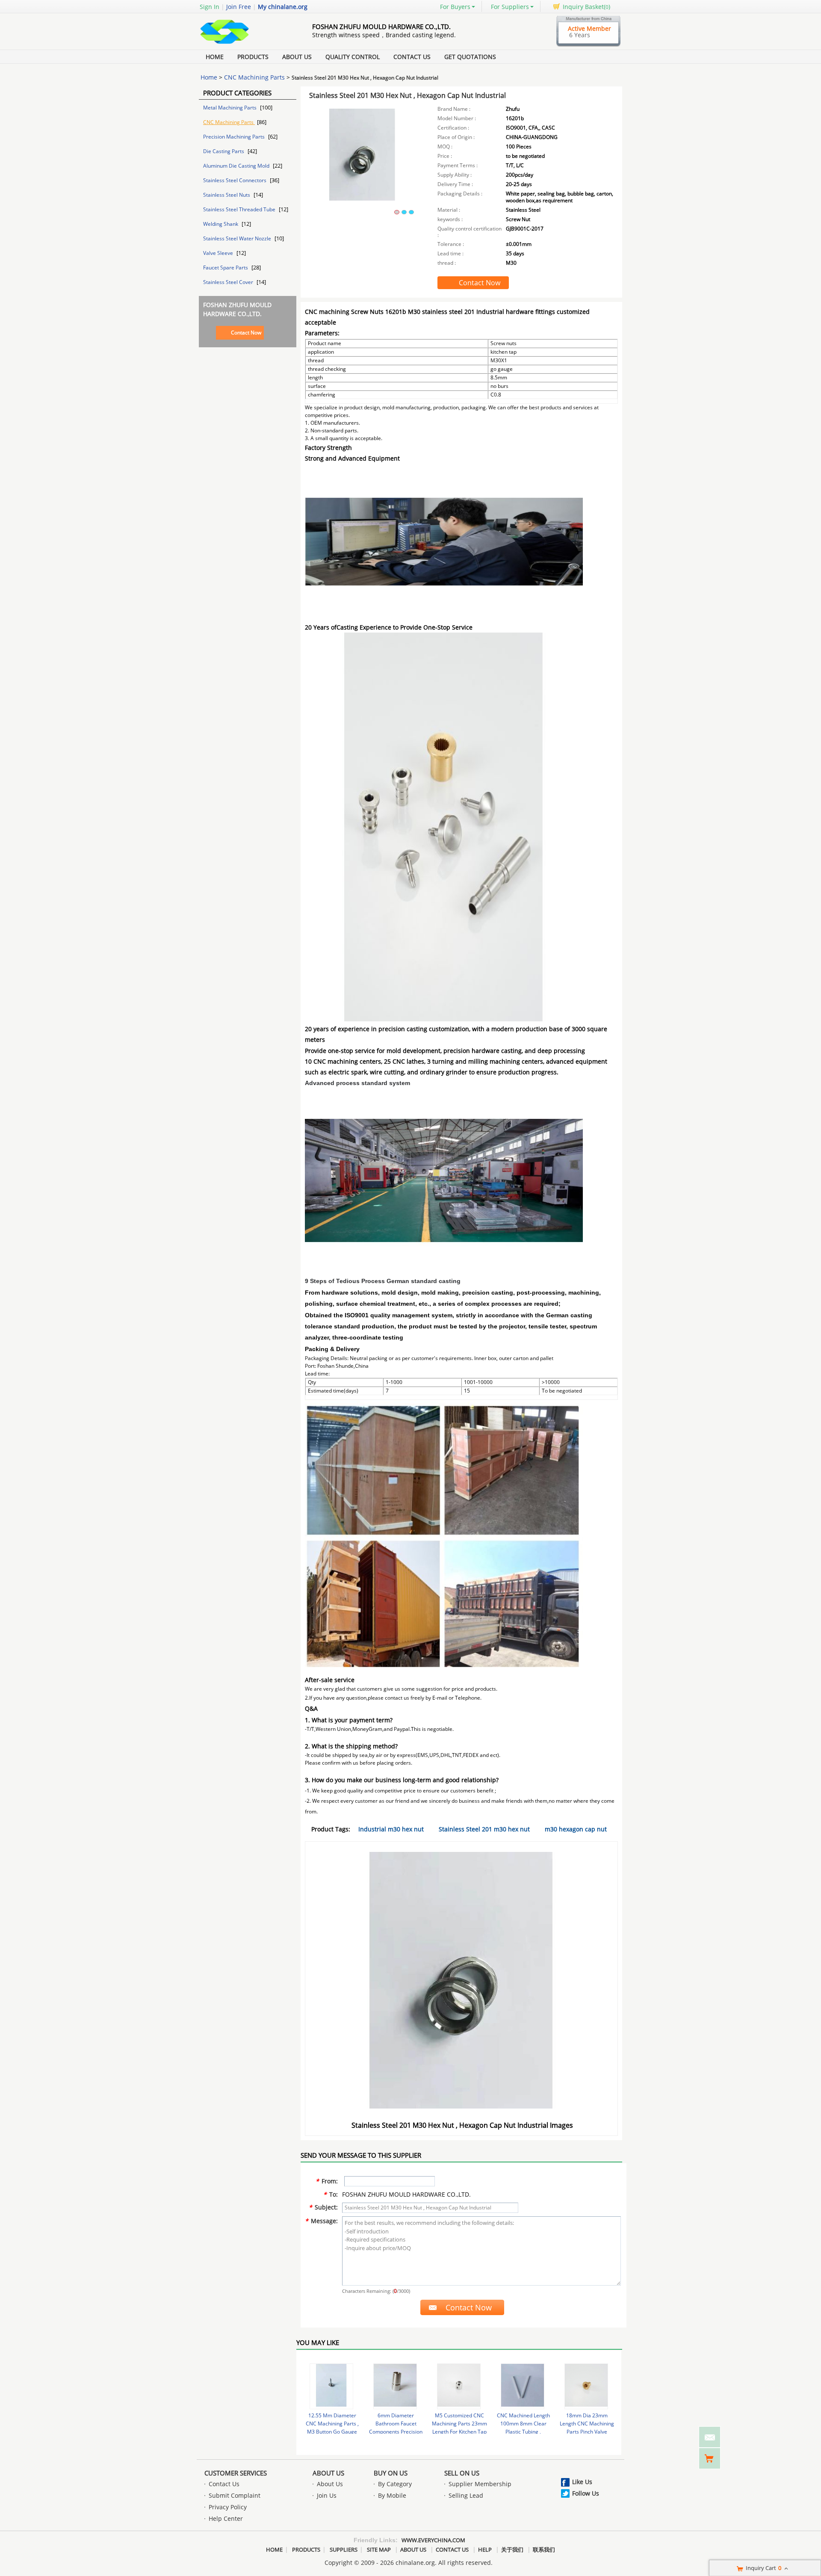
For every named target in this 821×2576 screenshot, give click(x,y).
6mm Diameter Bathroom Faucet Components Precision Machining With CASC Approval (396, 2432)
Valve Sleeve (219, 253)
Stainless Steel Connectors (235, 180)
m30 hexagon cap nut (576, 1829)
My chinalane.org (283, 7)
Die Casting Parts (224, 151)
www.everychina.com (433, 2540)
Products (253, 57)
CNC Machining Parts (254, 77)
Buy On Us (391, 2473)
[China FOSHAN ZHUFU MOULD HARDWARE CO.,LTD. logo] (246, 44)
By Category (395, 2484)
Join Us (327, 2495)
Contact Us (412, 57)
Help (485, 2549)
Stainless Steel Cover (229, 282)
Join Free (239, 7)
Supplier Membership (480, 2484)
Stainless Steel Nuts (227, 195)
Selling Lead (466, 2495)
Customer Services (236, 2473)
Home (215, 57)
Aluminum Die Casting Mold (237, 166)
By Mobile (392, 2495)
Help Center (226, 2518)
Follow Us (586, 2493)
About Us (297, 57)
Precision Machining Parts (235, 137)
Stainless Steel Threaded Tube (240, 209)
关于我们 (512, 2549)
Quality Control (353, 57)
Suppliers (344, 2549)
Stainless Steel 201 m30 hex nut (484, 1829)
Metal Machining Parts (230, 108)
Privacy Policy (228, 2507)
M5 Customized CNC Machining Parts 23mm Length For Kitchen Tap (459, 2424)
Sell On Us (462, 2473)
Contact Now (246, 333)
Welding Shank (221, 224)
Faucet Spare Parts (226, 268)
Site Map (379, 2549)
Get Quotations (470, 57)
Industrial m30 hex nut (391, 1829)
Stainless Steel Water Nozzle (238, 238)
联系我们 (544, 2549)
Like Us (582, 2482)
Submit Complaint (235, 2495)
